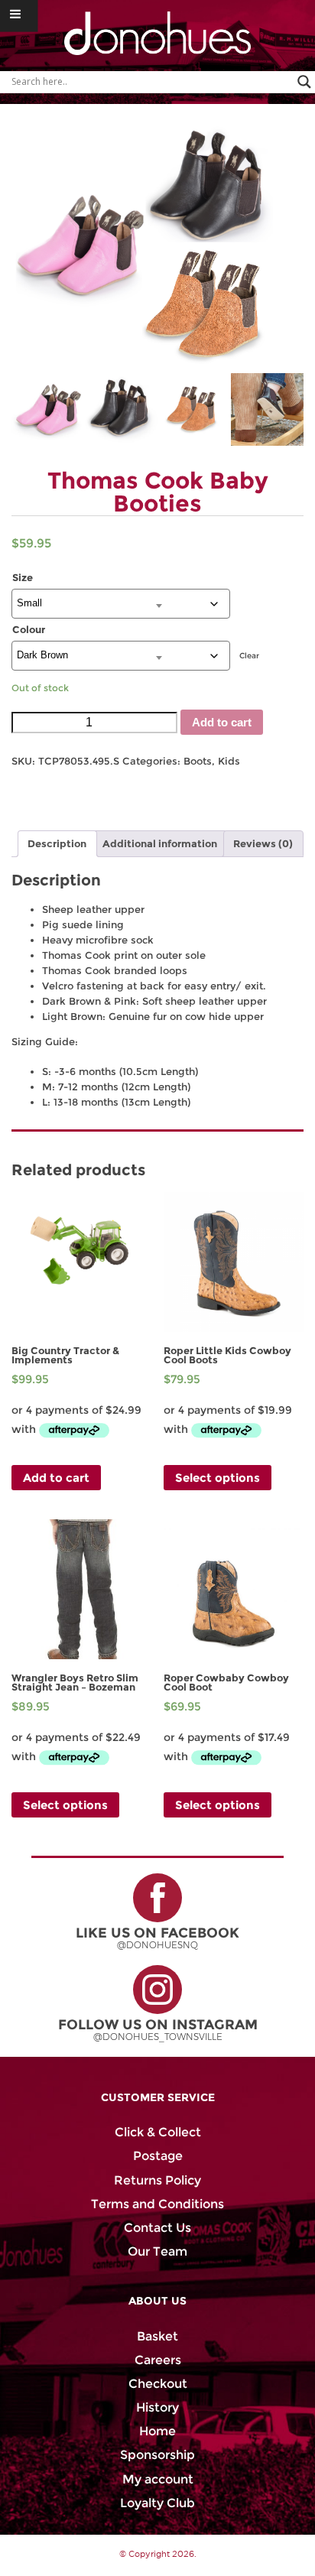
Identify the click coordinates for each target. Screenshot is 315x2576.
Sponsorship (157, 2455)
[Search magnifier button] (304, 82)
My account (158, 2479)
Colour (29, 630)
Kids (229, 761)
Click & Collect (158, 2132)
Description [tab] (57, 844)
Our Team (157, 2251)
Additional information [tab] (160, 844)
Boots (198, 761)
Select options (218, 1478)
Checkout (158, 2384)
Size (23, 578)
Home (157, 2431)
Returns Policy (157, 2180)
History (157, 2407)
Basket (157, 2336)
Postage (158, 2156)
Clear (249, 656)
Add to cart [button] (56, 1478)
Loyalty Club (157, 2503)
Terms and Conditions (157, 2204)
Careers (158, 2360)
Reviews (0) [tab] (263, 844)
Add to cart (222, 722)
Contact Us (157, 2228)
